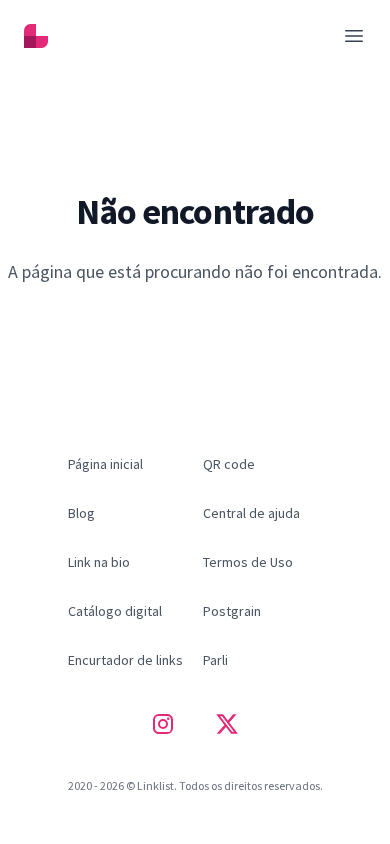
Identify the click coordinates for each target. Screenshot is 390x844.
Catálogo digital (115, 611)
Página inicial (195, 313)
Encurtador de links (125, 660)
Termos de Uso (248, 562)
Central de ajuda (251, 513)
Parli (215, 660)
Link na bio (99, 562)
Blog (81, 513)
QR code (229, 464)
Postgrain (232, 611)
